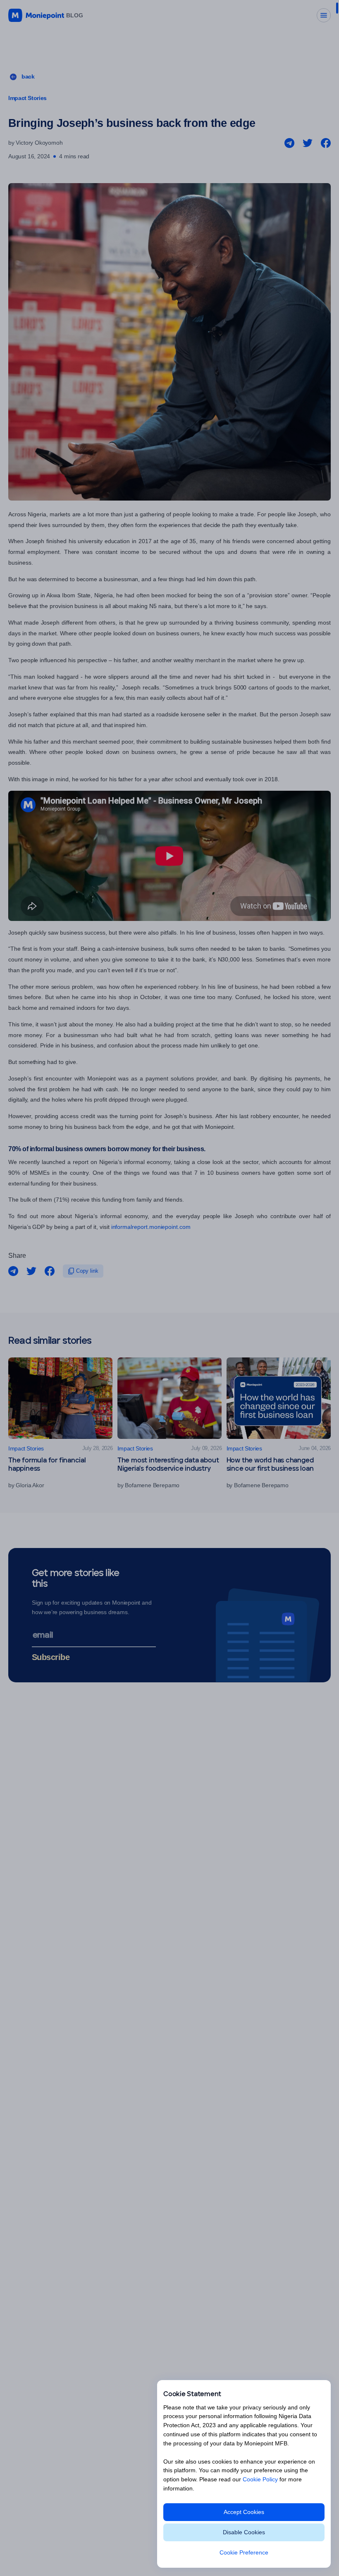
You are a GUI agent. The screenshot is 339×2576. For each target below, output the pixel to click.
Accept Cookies (244, 2512)
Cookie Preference (244, 2552)
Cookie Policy (260, 2479)
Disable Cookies (244, 2532)
